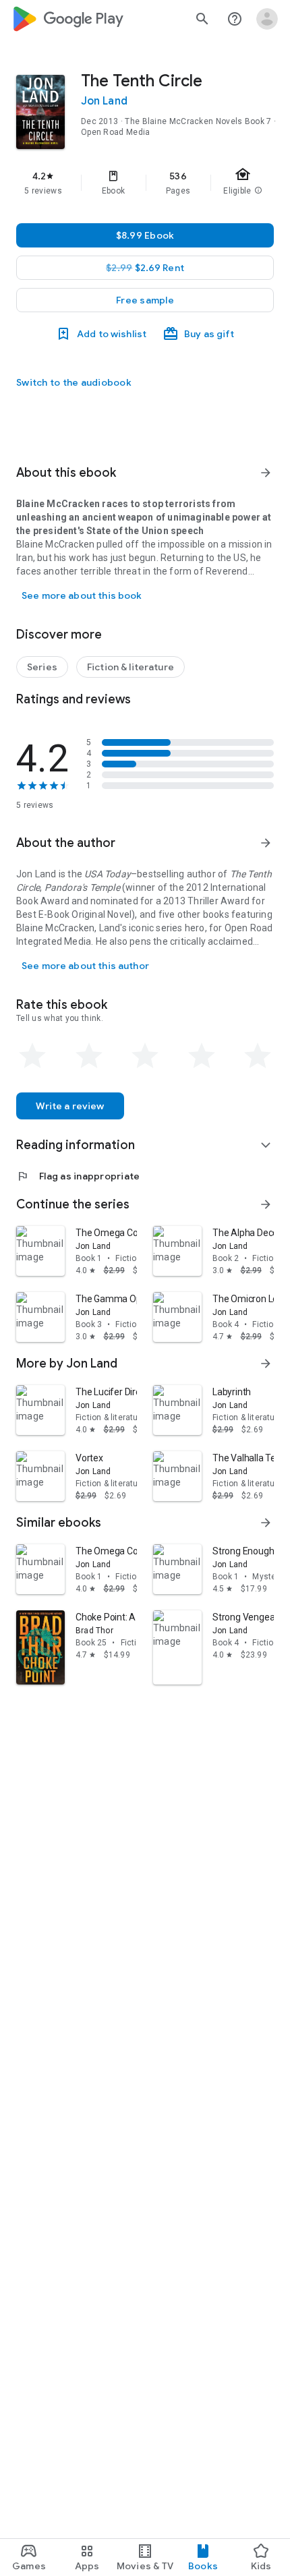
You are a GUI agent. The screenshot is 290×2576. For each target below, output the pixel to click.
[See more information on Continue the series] (266, 1204)
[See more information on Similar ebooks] (266, 1523)
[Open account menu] (267, 19)
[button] (145, 300)
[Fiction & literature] (130, 667)
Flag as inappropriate (78, 1176)
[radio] (32, 1056)
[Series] (42, 667)
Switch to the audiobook (74, 382)
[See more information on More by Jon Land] (266, 1364)
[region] (145, 183)
